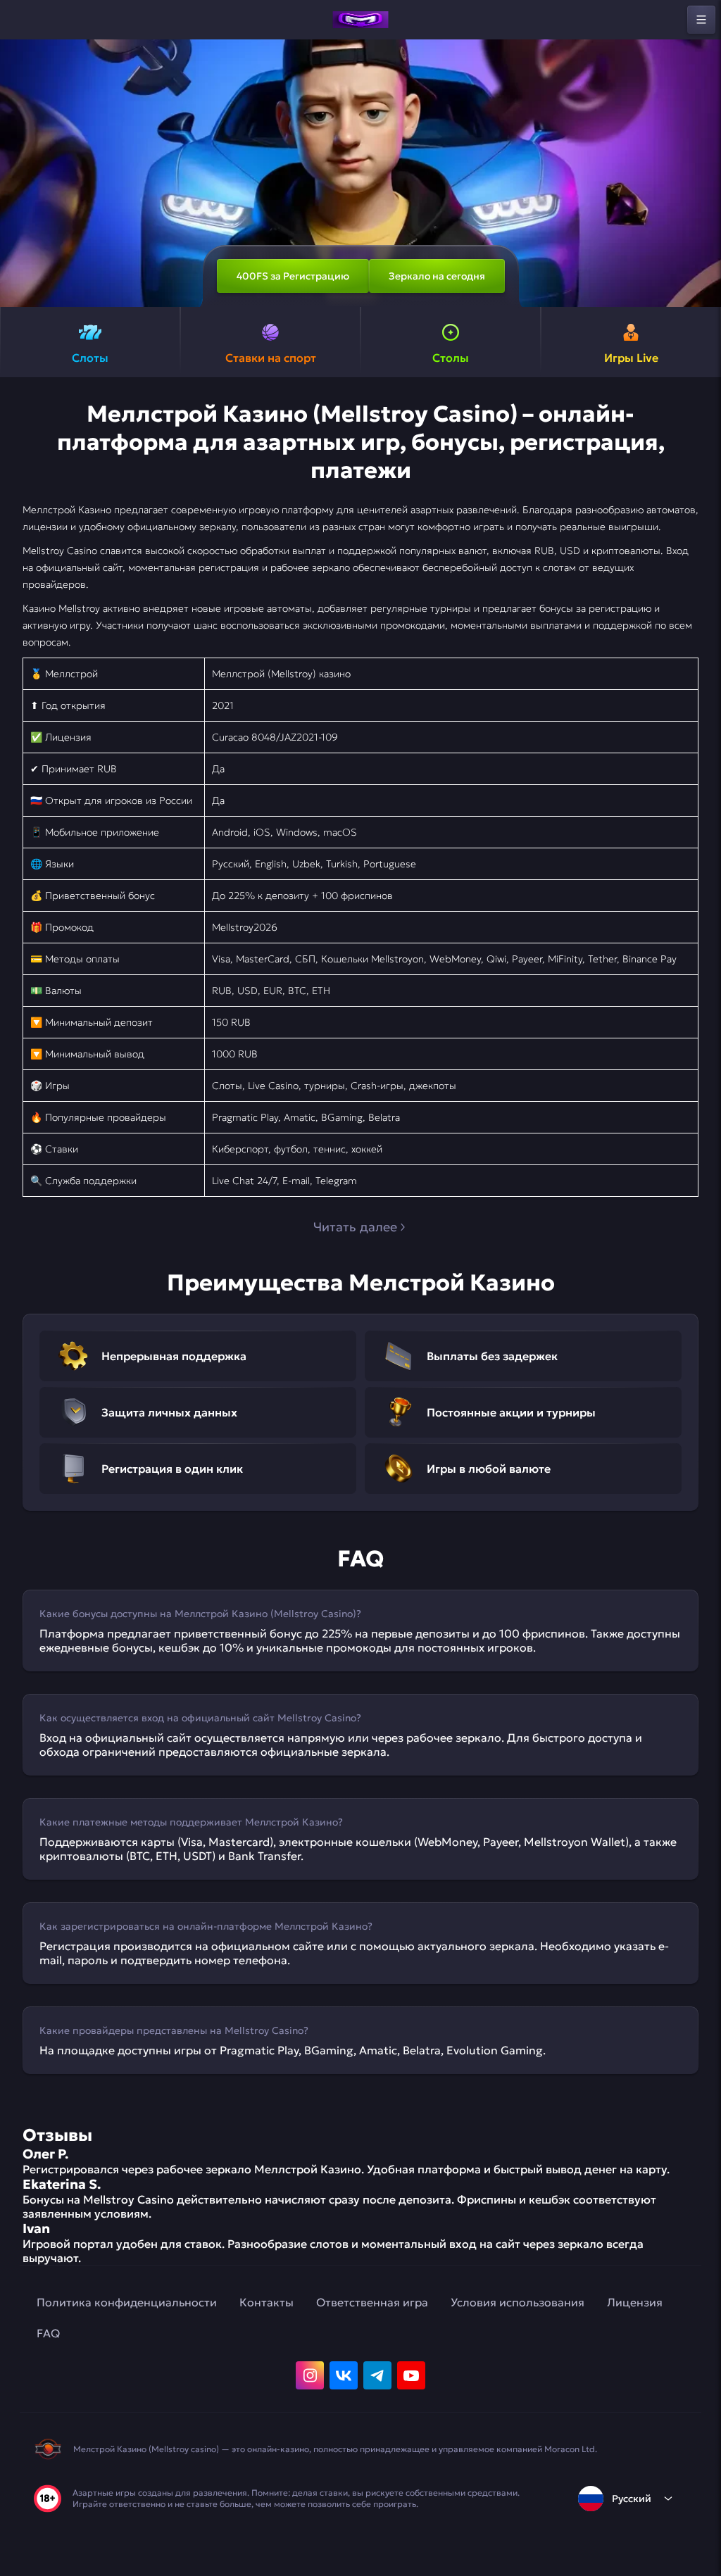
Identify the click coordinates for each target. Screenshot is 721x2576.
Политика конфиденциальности (127, 2302)
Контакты (267, 2302)
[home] (360, 20)
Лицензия (635, 2302)
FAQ (48, 2333)
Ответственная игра (372, 2302)
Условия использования (518, 2302)
